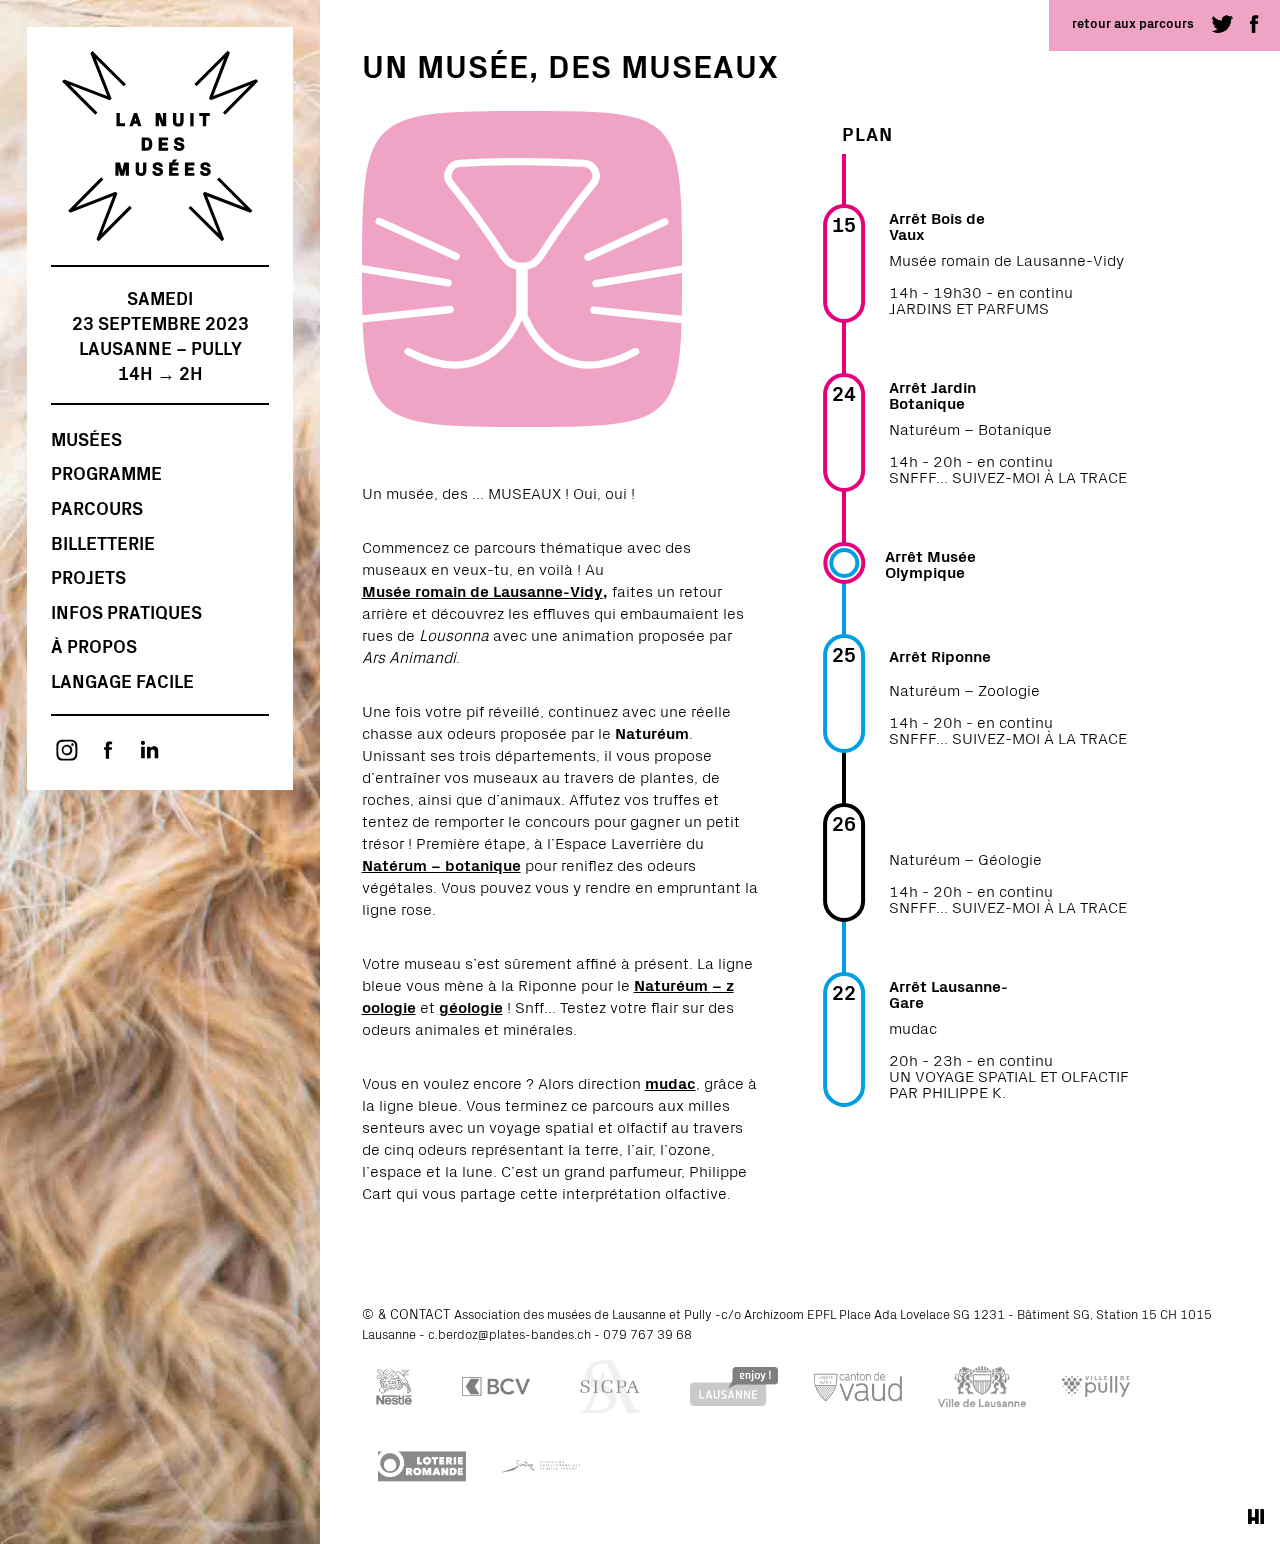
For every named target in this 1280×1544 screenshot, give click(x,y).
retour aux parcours (1133, 22)
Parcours (97, 507)
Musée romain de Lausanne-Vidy (482, 590)
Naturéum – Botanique (970, 428)
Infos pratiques (126, 611)
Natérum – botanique (441, 864)
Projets (88, 576)
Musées (86, 438)
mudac (913, 1027)
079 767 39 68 (647, 1333)
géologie (471, 1006)
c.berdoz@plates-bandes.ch (509, 1333)
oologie (389, 1006)
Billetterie (103, 542)
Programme (106, 472)
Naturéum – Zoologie (964, 689)
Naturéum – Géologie (965, 858)
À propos (94, 645)
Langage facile (122, 680)
